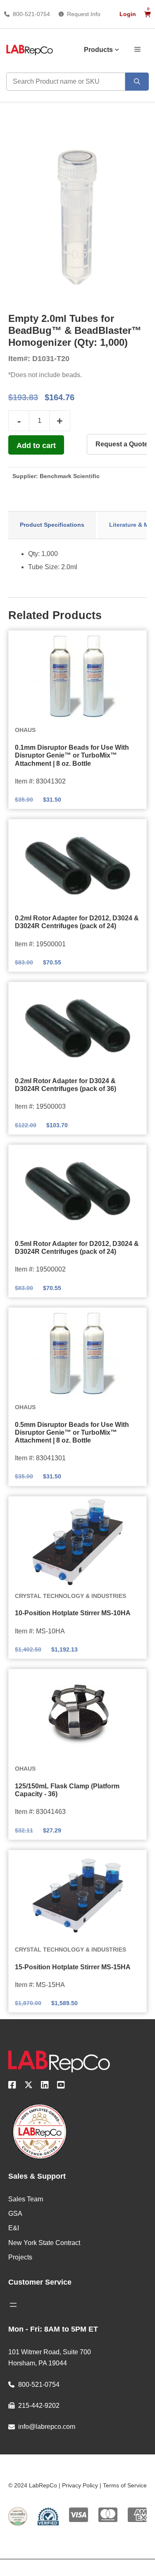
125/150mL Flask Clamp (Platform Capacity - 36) (67, 1790)
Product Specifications (52, 525)
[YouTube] (61, 2086)
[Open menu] (13, 2305)
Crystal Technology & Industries (70, 1596)
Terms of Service (125, 2485)
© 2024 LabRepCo (33, 2485)
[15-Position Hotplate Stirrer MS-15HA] (77, 1896)
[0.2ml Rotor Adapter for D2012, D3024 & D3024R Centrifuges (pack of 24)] (77, 865)
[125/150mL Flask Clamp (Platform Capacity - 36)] (77, 1715)
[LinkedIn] (45, 2086)
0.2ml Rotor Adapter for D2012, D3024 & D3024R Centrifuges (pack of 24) (77, 922)
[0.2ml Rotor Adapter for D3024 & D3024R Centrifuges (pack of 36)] (77, 1028)
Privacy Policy (80, 2485)
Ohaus (25, 730)
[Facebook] (12, 2086)
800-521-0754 (31, 14)
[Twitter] (29, 2086)
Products (98, 50)
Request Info (84, 14)
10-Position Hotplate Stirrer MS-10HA (73, 1613)
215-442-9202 (39, 2406)
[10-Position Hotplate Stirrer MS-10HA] (77, 1542)
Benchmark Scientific (70, 476)
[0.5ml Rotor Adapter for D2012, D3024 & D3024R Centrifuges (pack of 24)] (77, 1190)
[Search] (137, 82)
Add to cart (36, 446)
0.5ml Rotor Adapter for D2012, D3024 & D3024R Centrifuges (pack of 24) (77, 1248)
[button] (137, 49)
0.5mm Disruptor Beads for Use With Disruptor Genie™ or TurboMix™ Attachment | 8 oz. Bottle (72, 1432)
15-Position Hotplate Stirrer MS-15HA (73, 1967)
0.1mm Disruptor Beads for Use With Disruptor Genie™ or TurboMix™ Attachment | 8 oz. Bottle (72, 755)
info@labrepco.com (47, 2427)
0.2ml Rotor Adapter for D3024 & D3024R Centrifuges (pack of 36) (66, 1085)
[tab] (52, 525)
